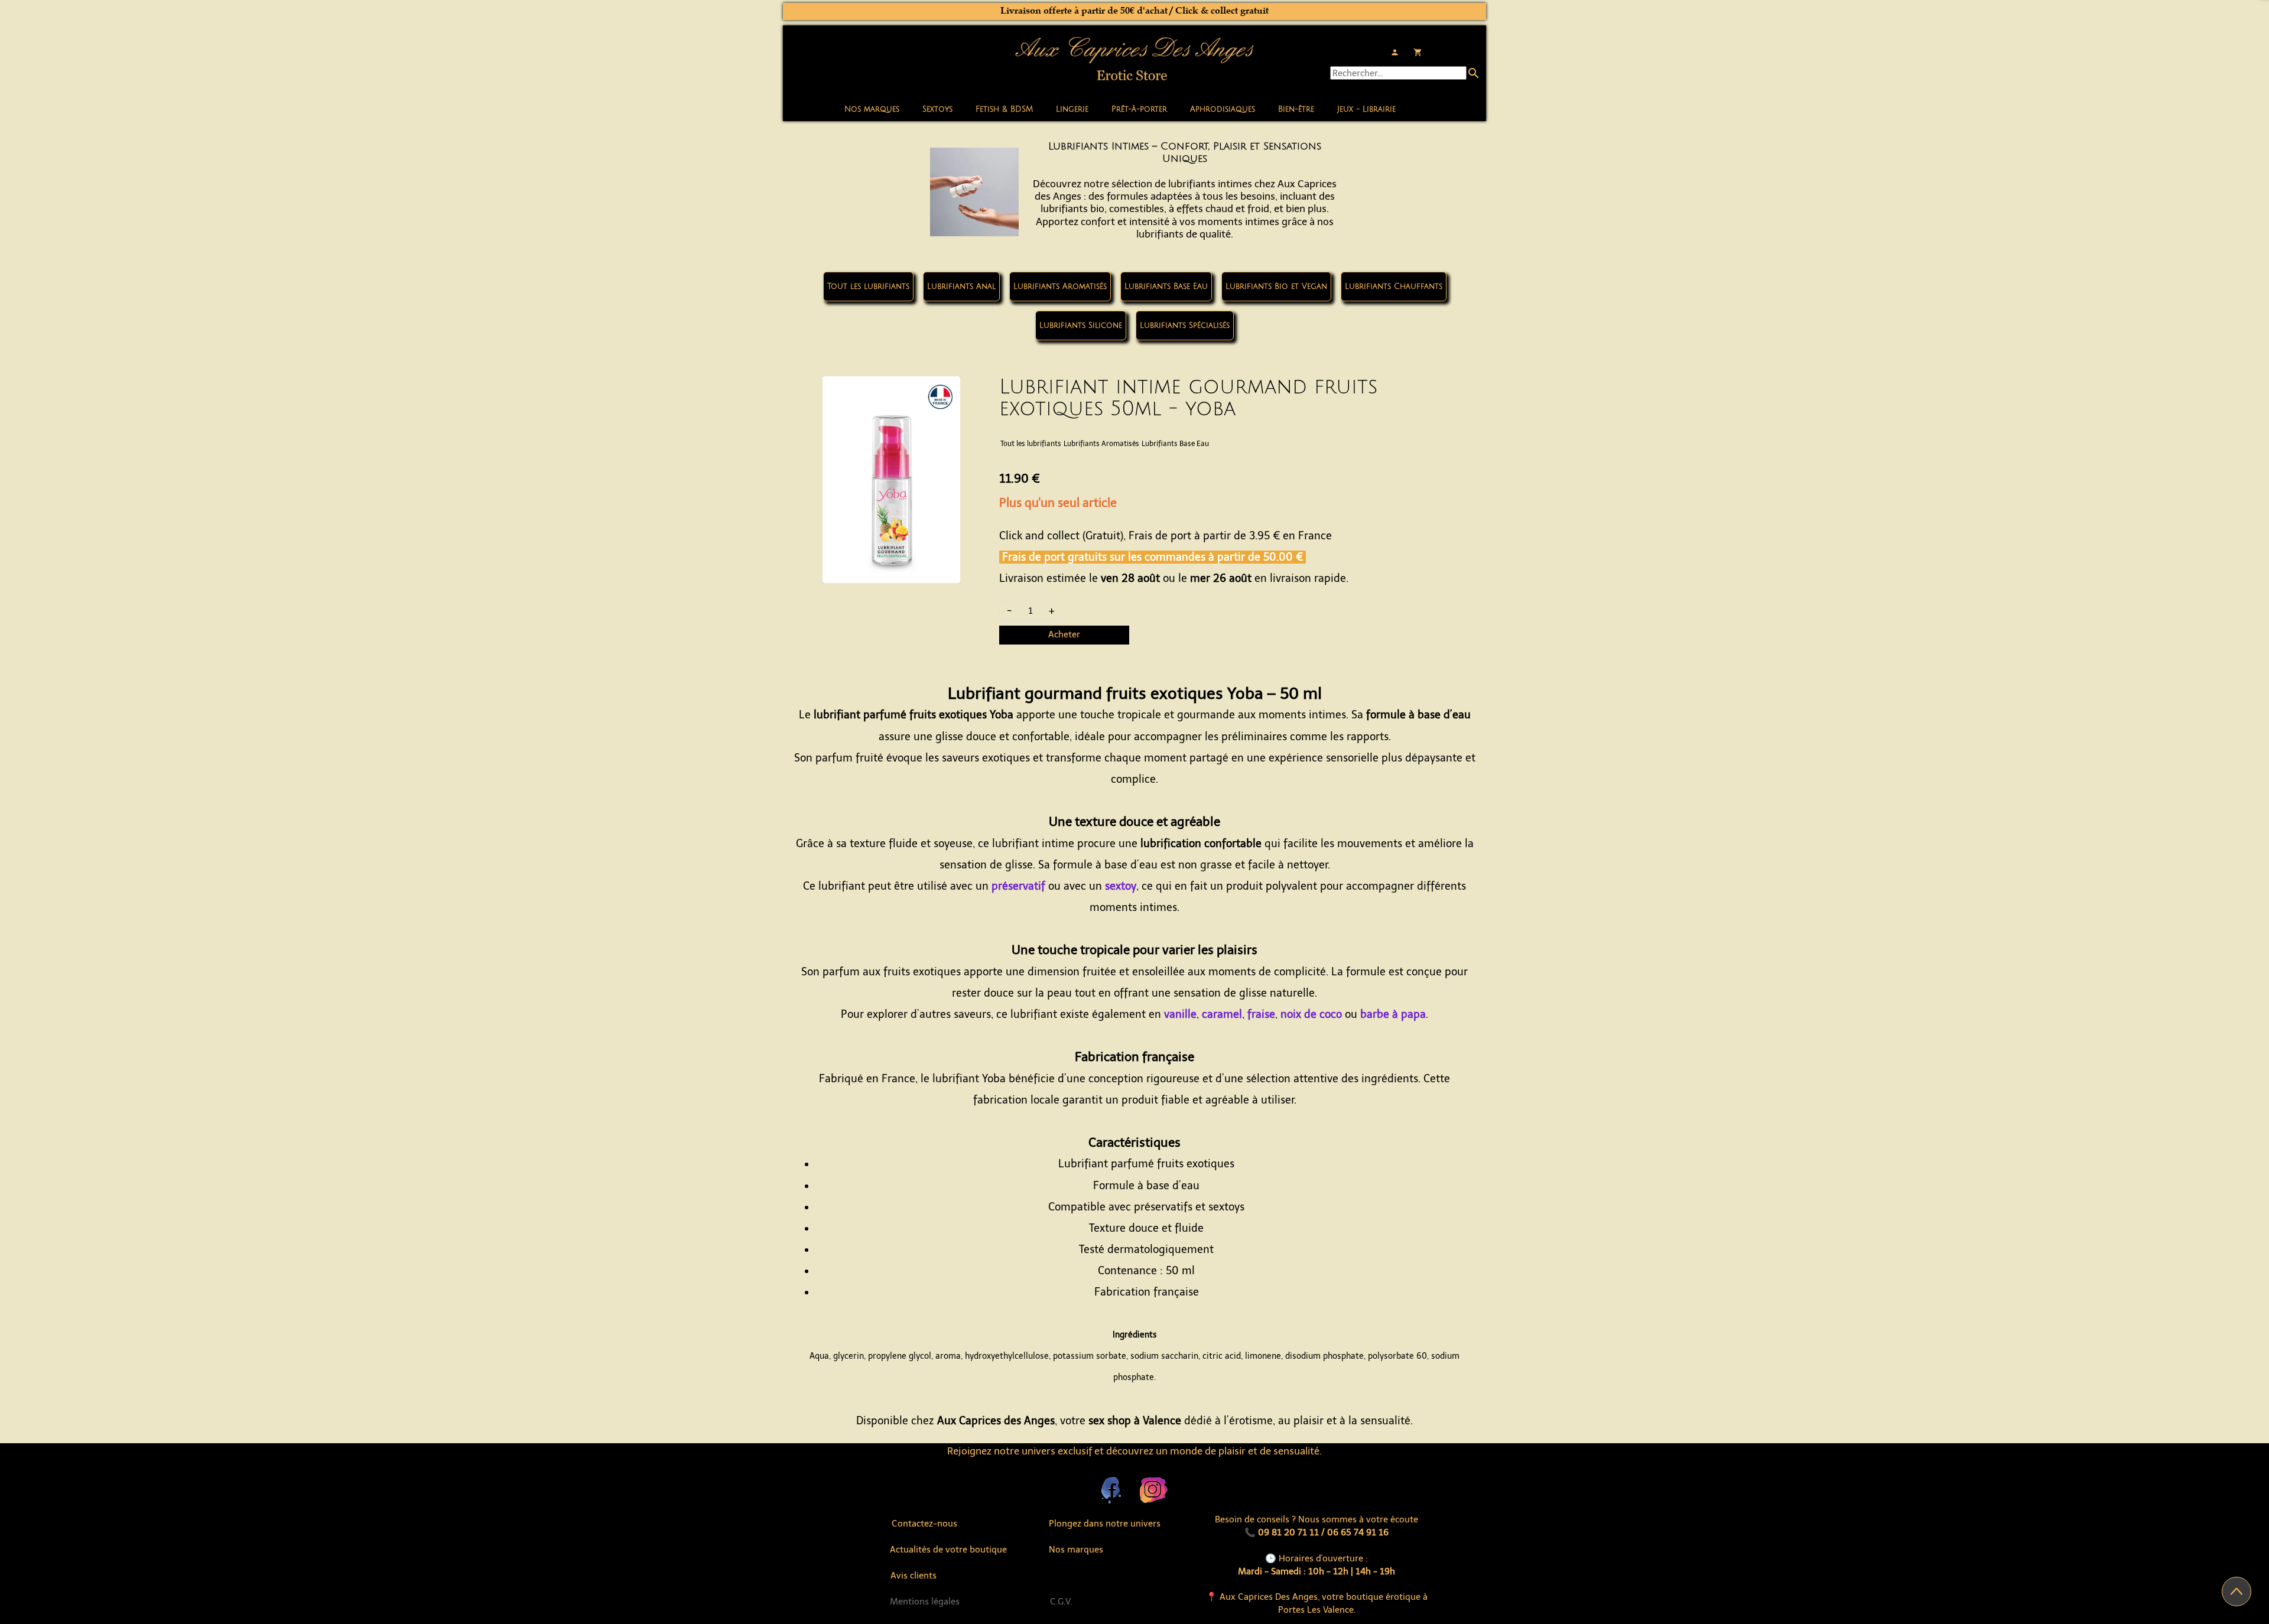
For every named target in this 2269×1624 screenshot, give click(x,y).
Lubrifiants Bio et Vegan (1276, 287)
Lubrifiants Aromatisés (1060, 287)
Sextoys (937, 109)
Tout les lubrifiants (868, 287)
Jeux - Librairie (1366, 109)
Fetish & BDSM (1004, 109)
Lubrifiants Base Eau (1166, 287)
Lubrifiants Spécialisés (1185, 326)
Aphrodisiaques (1223, 109)
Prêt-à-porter (1139, 109)
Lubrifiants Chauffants (1394, 287)
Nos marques (872, 109)
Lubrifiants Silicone (1081, 326)
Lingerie (1072, 109)
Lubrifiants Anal (961, 287)
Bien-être (1296, 109)
